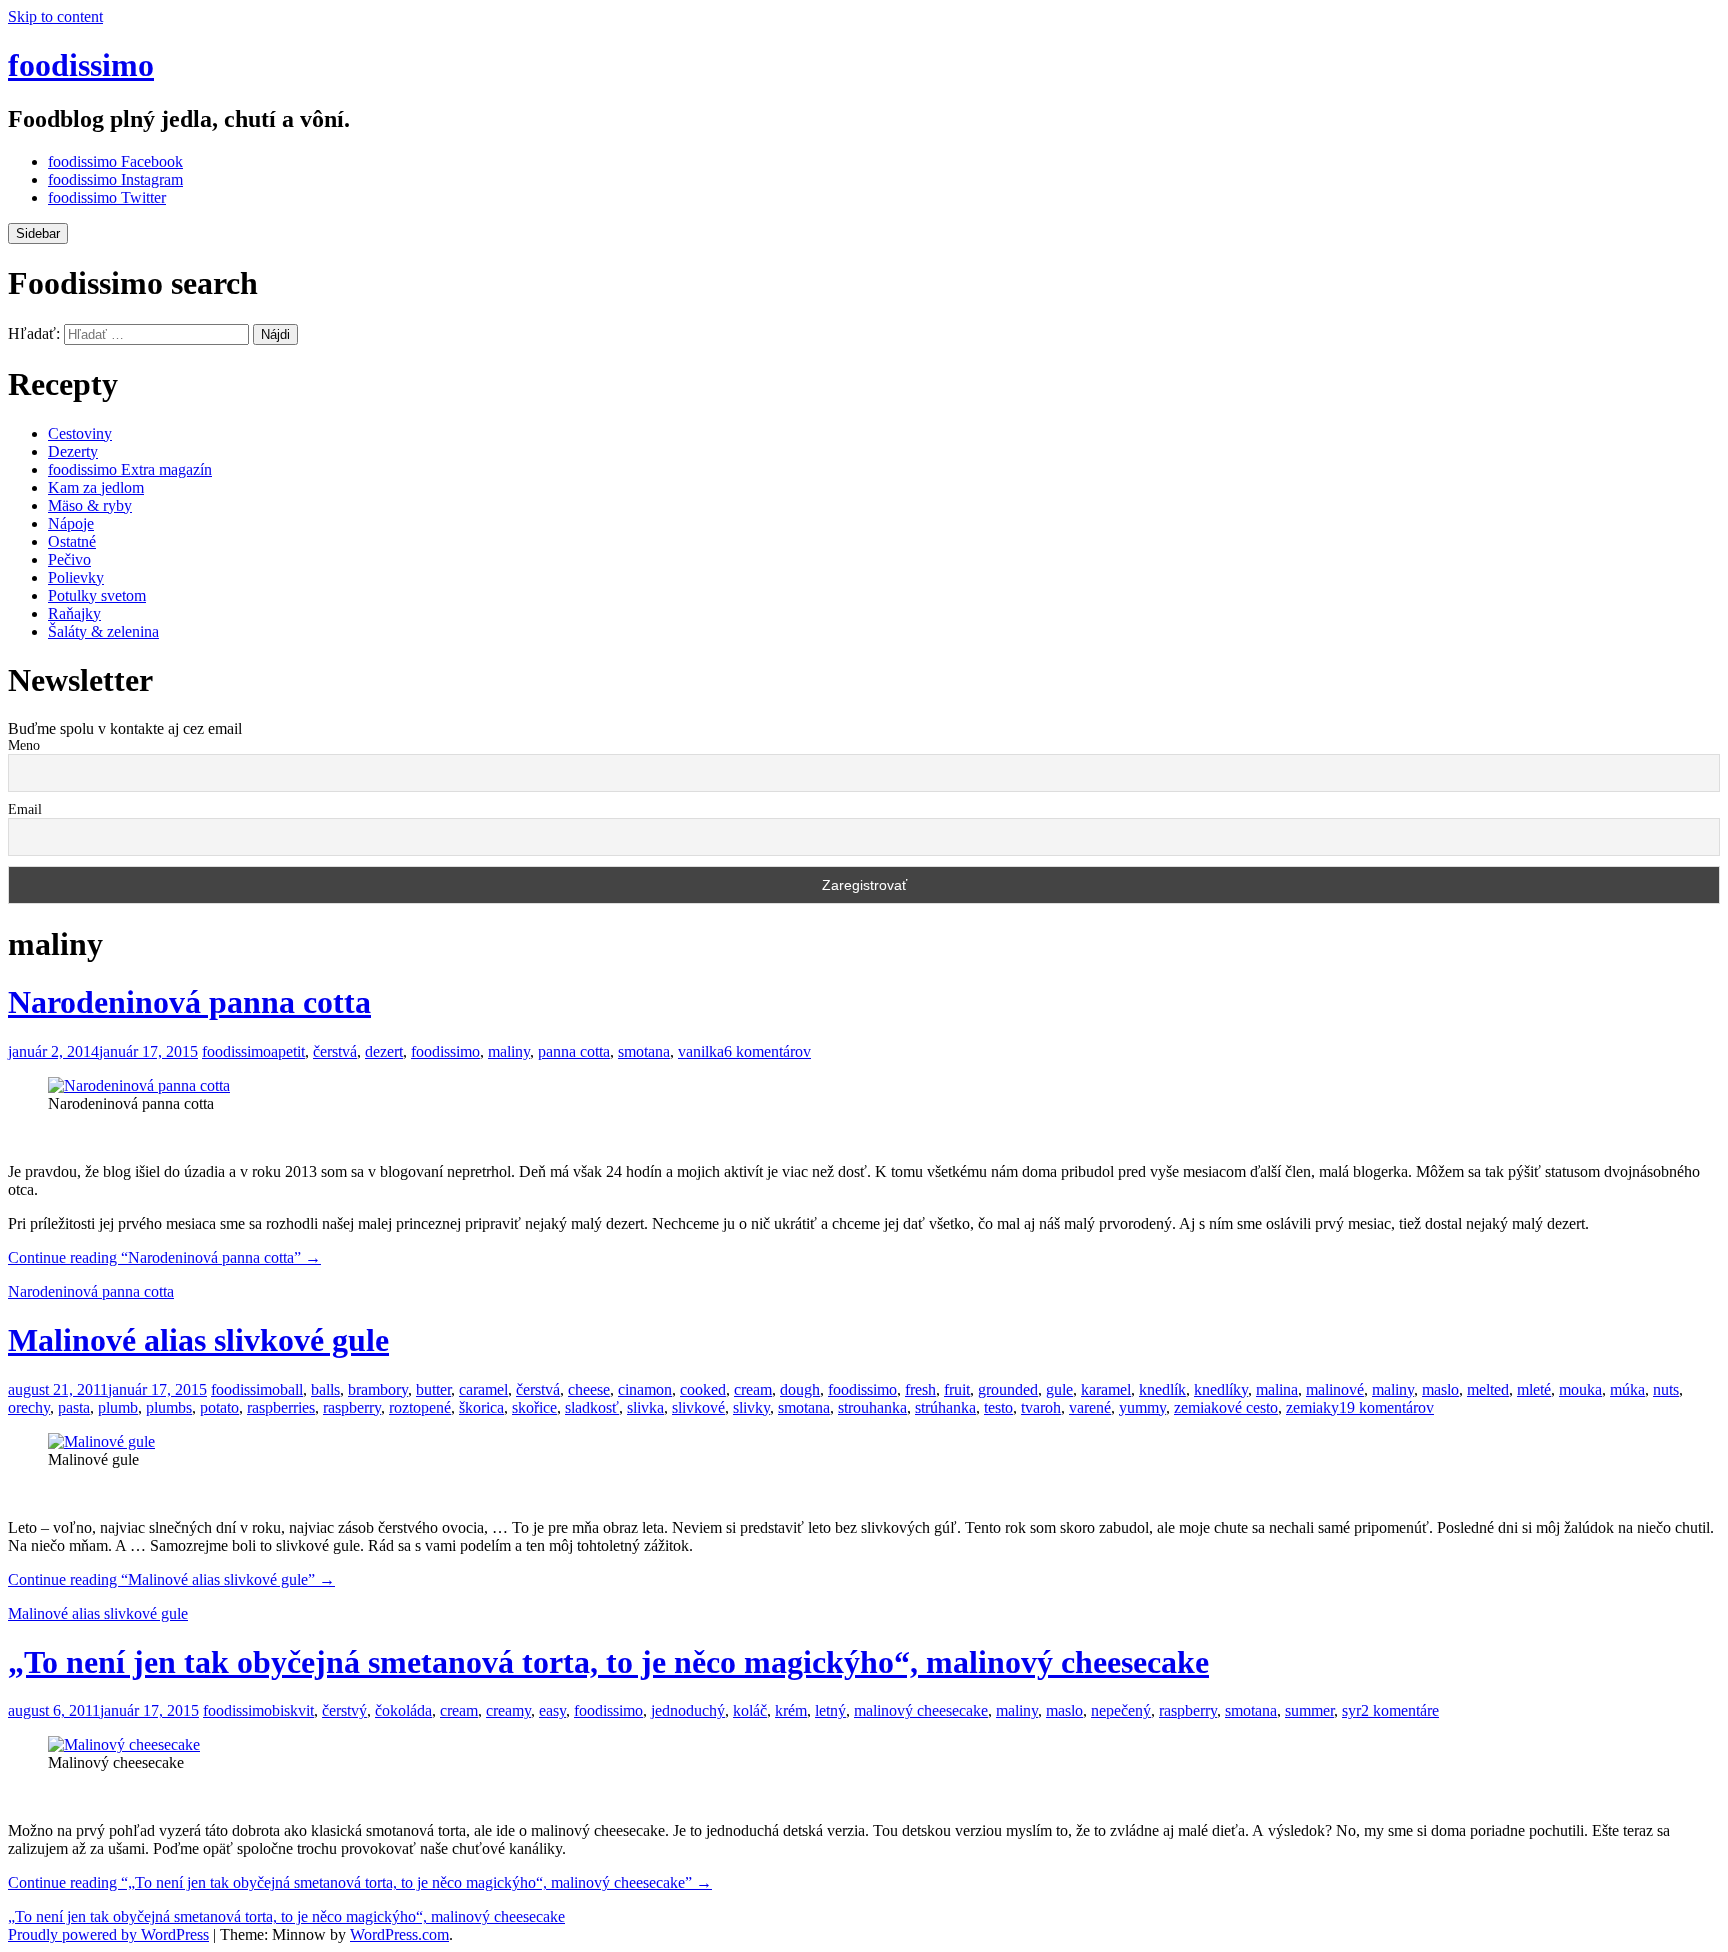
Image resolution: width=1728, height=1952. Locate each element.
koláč (750, 1710)
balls (325, 1389)
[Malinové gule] (101, 1441)
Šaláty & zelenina (103, 631)
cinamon (645, 1389)
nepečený (1121, 1710)
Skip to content (55, 16)
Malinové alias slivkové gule (198, 1340)
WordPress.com (399, 1934)
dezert (384, 1051)
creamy (508, 1710)
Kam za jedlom (96, 487)
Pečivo (69, 559)
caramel (483, 1389)
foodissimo (81, 65)
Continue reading (164, 1257)
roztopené (420, 1407)
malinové (1335, 1389)
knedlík (1162, 1389)
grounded (1008, 1389)
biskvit (293, 1710)
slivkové (698, 1407)
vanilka (701, 1051)
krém (791, 1710)
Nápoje (71, 523)
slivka (645, 1407)
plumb (118, 1407)
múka (1627, 1389)
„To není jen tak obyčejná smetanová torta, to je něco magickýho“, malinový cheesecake (608, 1662)
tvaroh (1041, 1407)
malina (1277, 1389)
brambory (378, 1389)
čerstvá (335, 1051)
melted (1488, 1389)
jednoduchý (688, 1710)
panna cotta (574, 1051)
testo (998, 1407)
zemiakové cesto (1226, 1407)
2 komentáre (1400, 1710)
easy (552, 1710)
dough (800, 1389)
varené (1090, 1407)
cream (753, 1389)
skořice (534, 1407)
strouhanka (872, 1407)
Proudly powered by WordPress (108, 1934)
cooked (703, 1389)
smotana (644, 1051)
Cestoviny (80, 433)
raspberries (281, 1407)
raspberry (352, 1407)
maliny (509, 1051)
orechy (29, 1407)
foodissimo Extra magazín (130, 469)
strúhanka (945, 1407)
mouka (1580, 1389)
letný (830, 1710)
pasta (74, 1407)
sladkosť (592, 1407)
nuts (1666, 1389)
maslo (1440, 1389)
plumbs (169, 1407)
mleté (1534, 1389)
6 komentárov (767, 1051)
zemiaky (1312, 1407)
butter (433, 1389)
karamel (1106, 1389)
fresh (920, 1389)
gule (1059, 1389)
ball (291, 1389)
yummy (1142, 1407)
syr (1351, 1710)
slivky (751, 1407)
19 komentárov (1386, 1407)
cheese (589, 1389)
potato (219, 1407)
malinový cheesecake (921, 1710)
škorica (481, 1407)
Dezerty (73, 451)
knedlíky (1221, 1389)
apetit (288, 1051)
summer (1309, 1710)
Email (25, 809)
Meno (24, 745)
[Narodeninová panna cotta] (139, 1085)
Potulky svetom (97, 595)
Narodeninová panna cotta (189, 1002)
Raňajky (74, 613)
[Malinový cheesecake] (124, 1744)
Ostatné (72, 541)
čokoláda (403, 1710)
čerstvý (344, 1710)
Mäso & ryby (90, 505)
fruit (957, 1389)
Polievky (76, 577)
